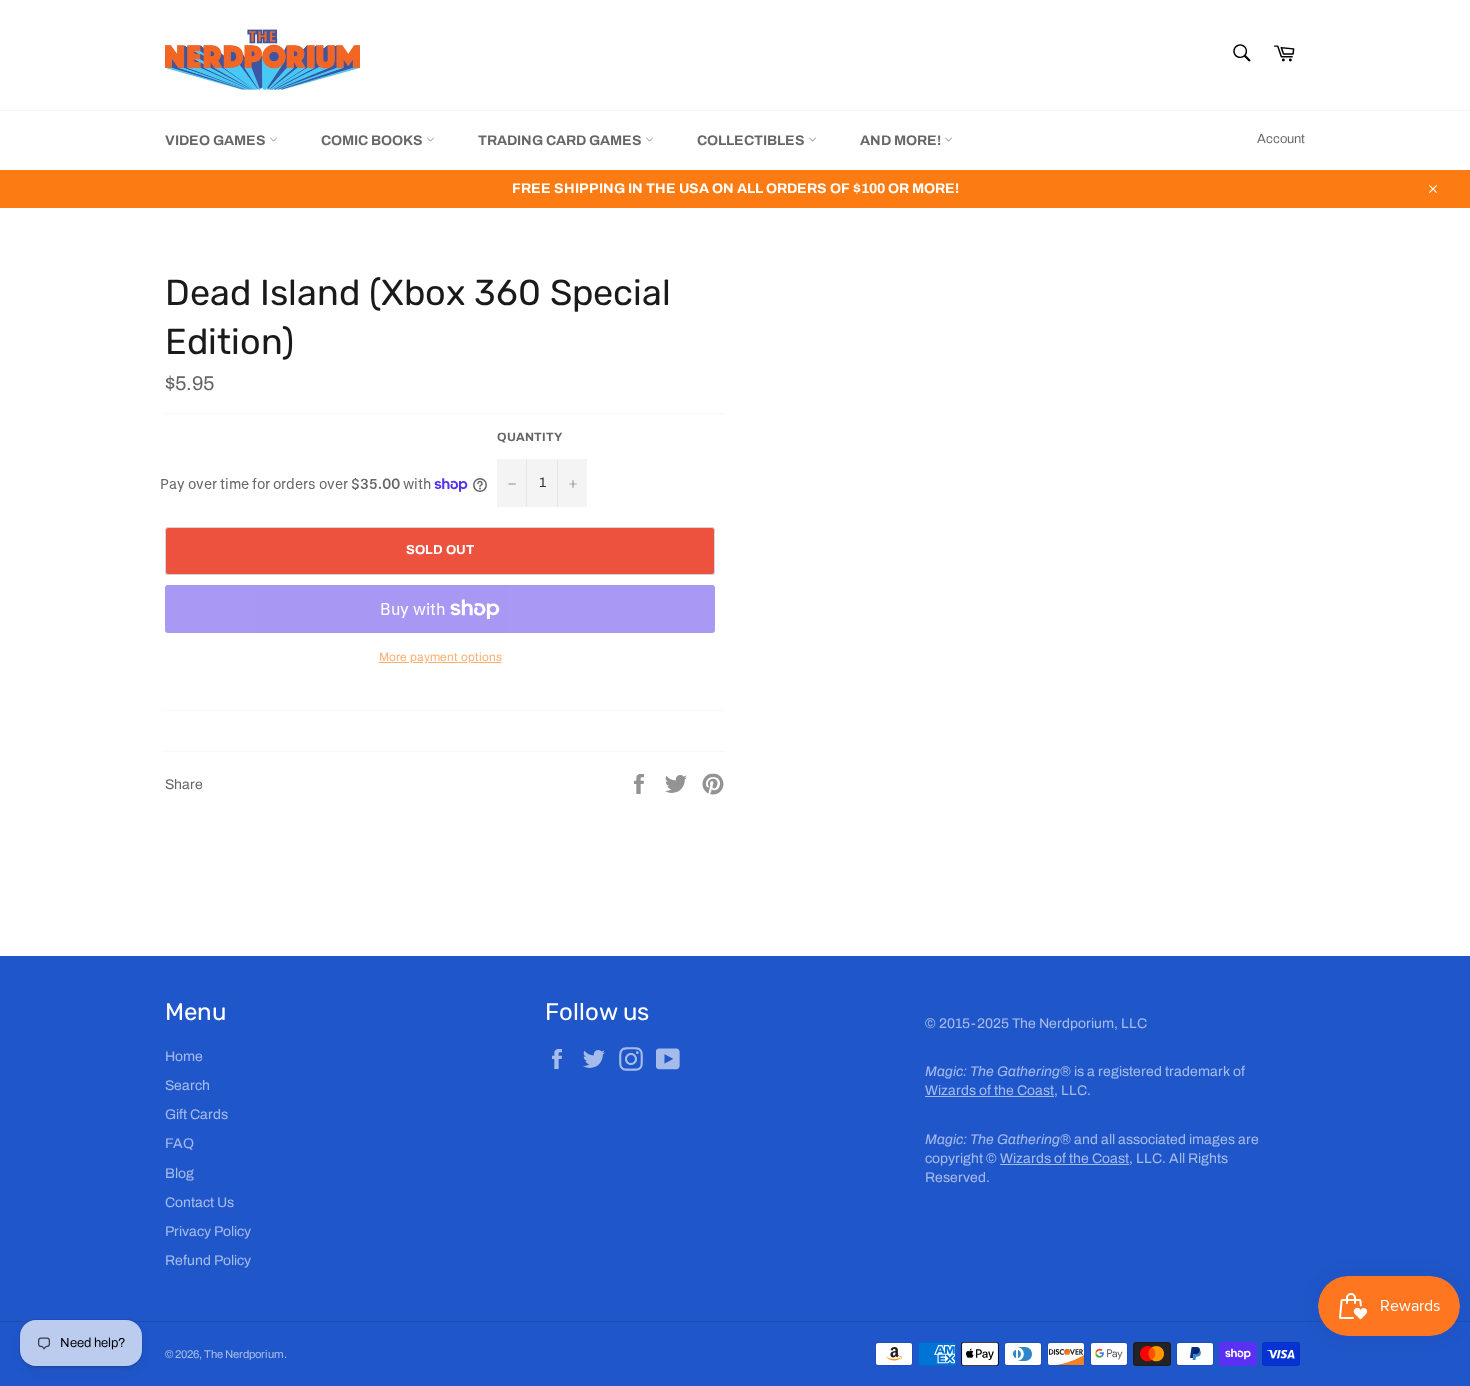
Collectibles (752, 140)
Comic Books (373, 140)
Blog (179, 1173)
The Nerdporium (244, 1354)
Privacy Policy (208, 1231)
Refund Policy (208, 1260)
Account (1281, 139)
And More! (902, 140)
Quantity (529, 437)
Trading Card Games (561, 140)
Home (184, 1056)
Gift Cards (196, 1114)
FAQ (179, 1143)
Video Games (217, 140)
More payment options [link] (440, 657)
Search (187, 1085)
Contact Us (199, 1202)
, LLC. (1008, 1090)
